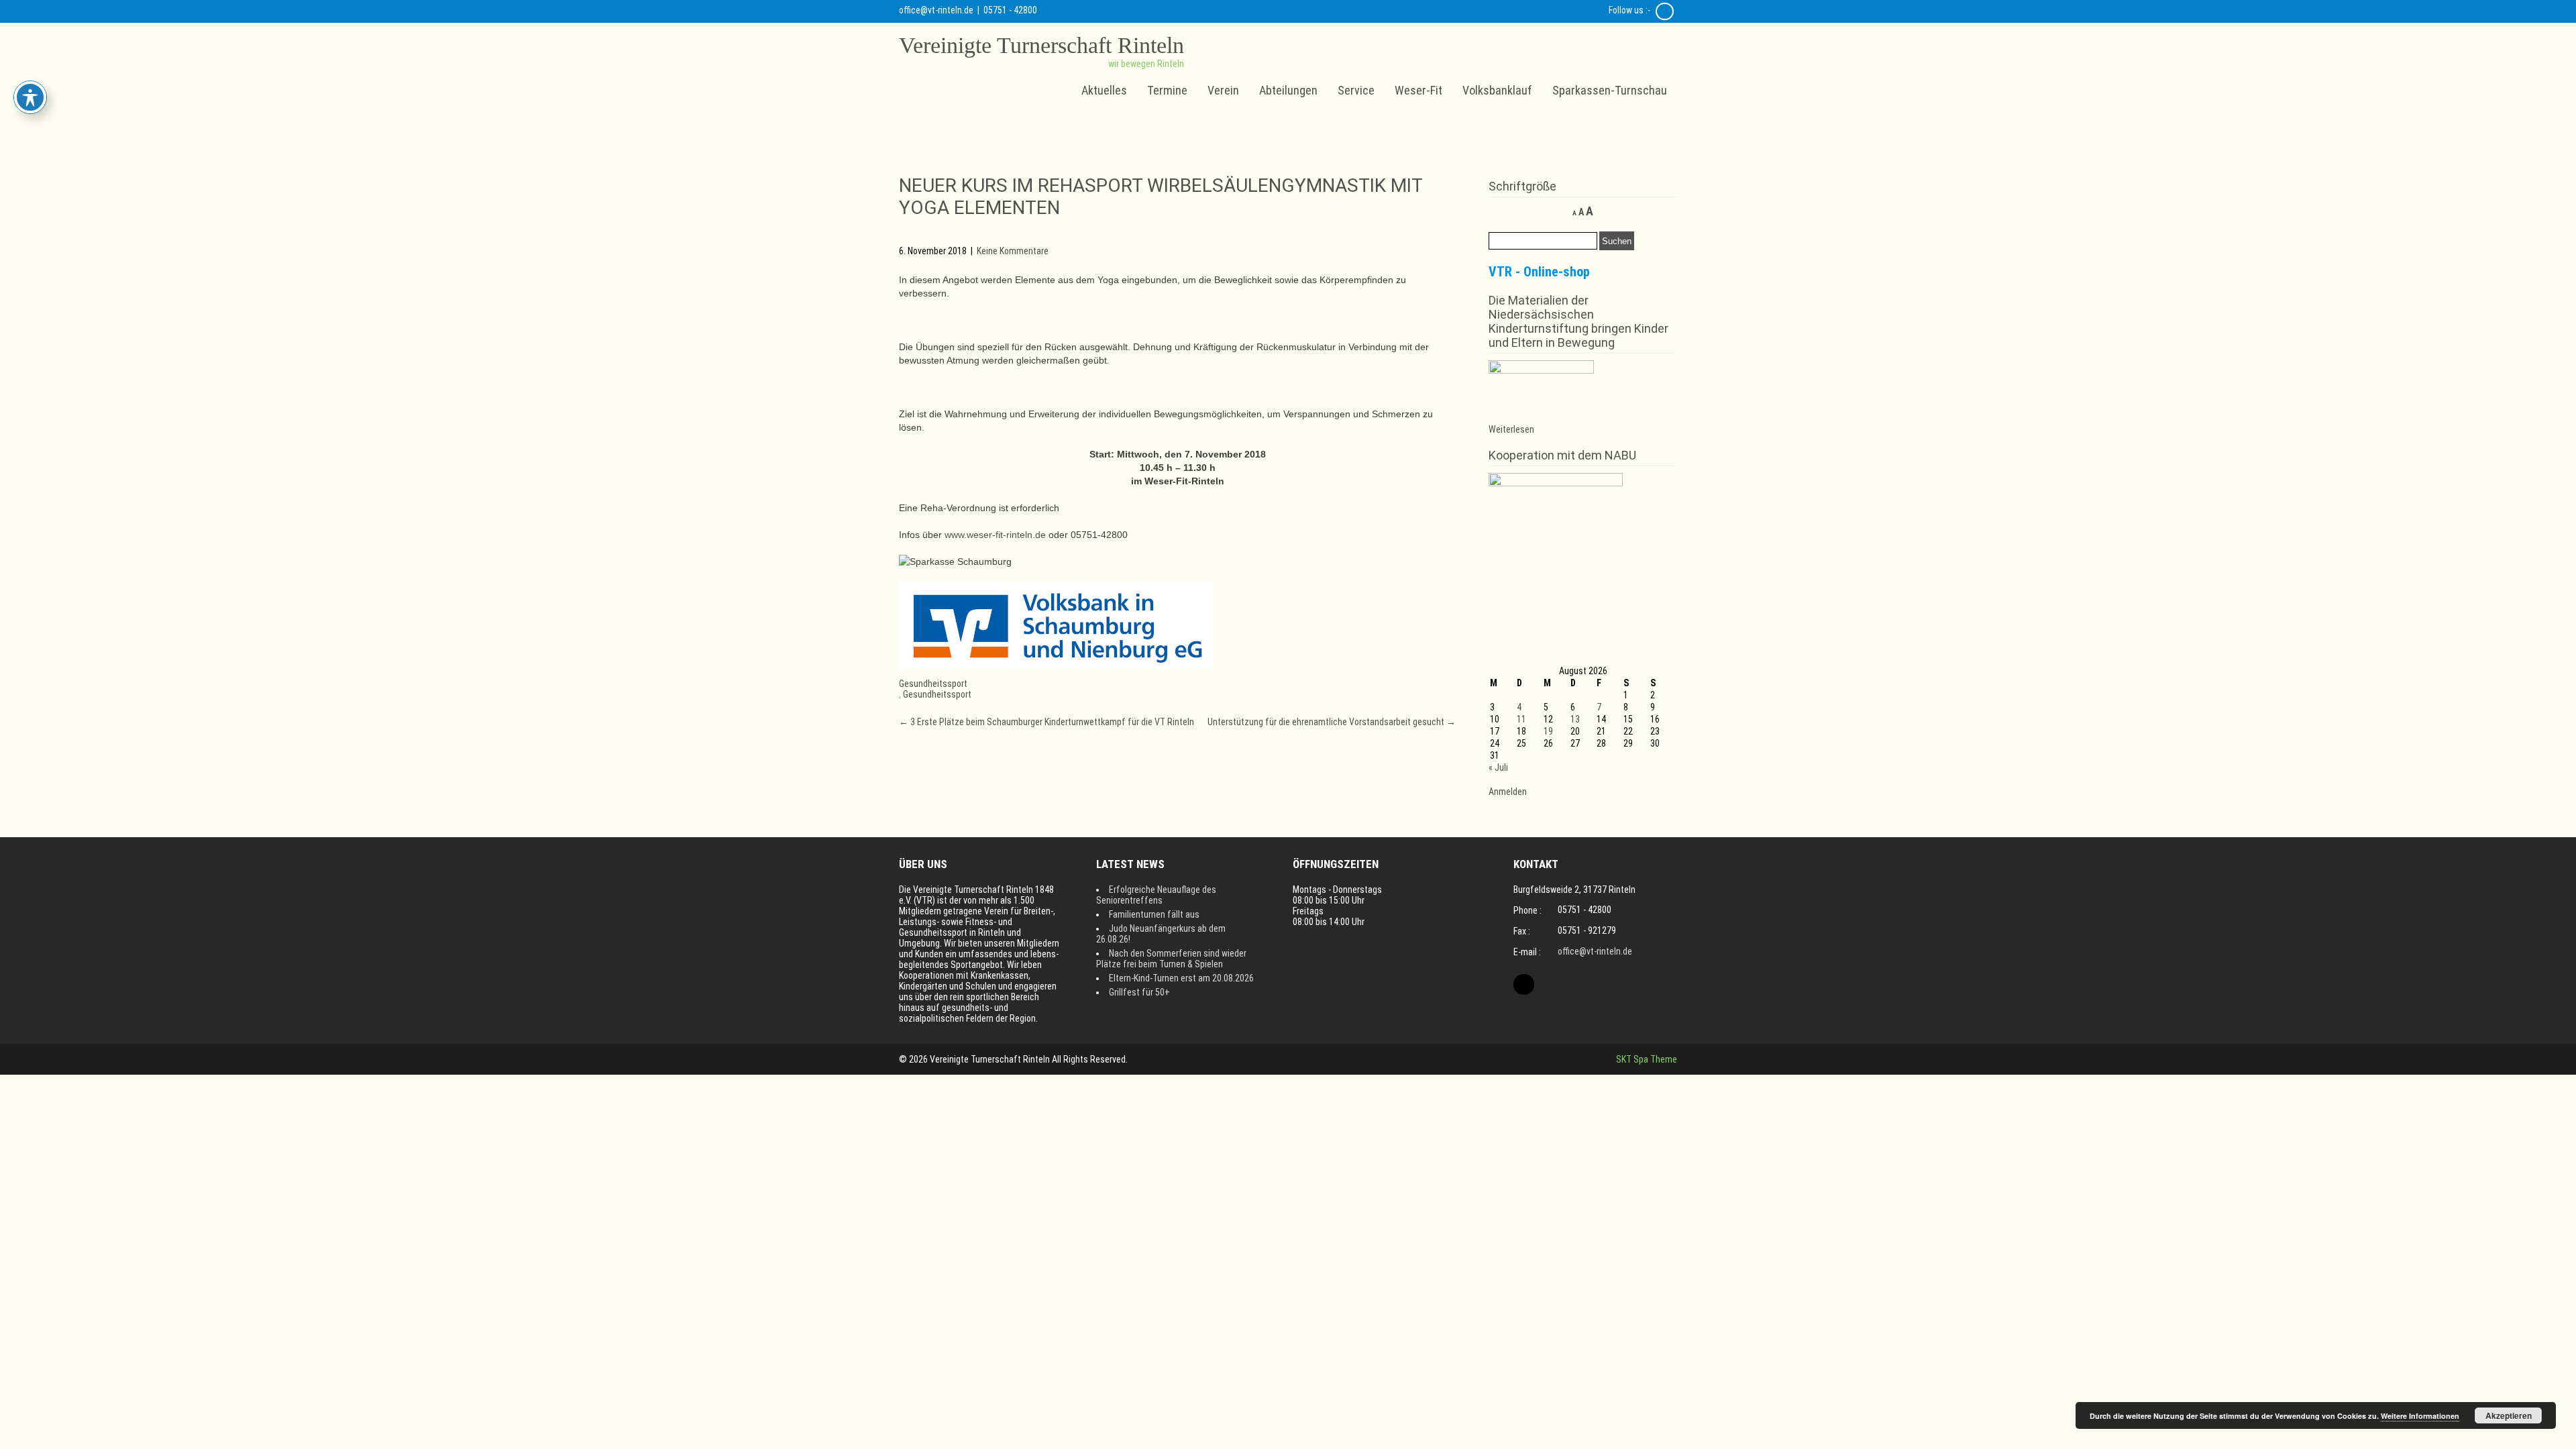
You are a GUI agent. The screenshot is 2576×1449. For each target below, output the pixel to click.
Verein (1223, 90)
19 (1548, 731)
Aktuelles (1104, 90)
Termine (1167, 90)
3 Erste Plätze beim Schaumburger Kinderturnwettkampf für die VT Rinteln (1046, 722)
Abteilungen (1288, 90)
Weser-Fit (1418, 90)
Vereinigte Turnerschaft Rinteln (1041, 45)
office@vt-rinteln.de (936, 10)
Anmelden (1508, 792)
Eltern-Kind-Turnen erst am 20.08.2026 (1181, 978)
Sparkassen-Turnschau (1610, 90)
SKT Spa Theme (1647, 1059)
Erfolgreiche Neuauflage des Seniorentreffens (1156, 895)
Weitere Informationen (2420, 1416)
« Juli (1498, 767)
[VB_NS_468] (1056, 666)
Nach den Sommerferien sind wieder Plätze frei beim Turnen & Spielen (1171, 959)
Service (1356, 90)
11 (1521, 719)
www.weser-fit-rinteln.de (995, 535)
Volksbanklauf (1497, 90)
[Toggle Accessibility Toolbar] (30, 97)
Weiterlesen (1511, 429)
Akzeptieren (2509, 1415)
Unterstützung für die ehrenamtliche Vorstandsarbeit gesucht (1332, 722)
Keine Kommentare (1013, 251)
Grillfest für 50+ (1139, 992)
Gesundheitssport (933, 684)
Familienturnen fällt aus (1154, 914)
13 (1575, 719)
